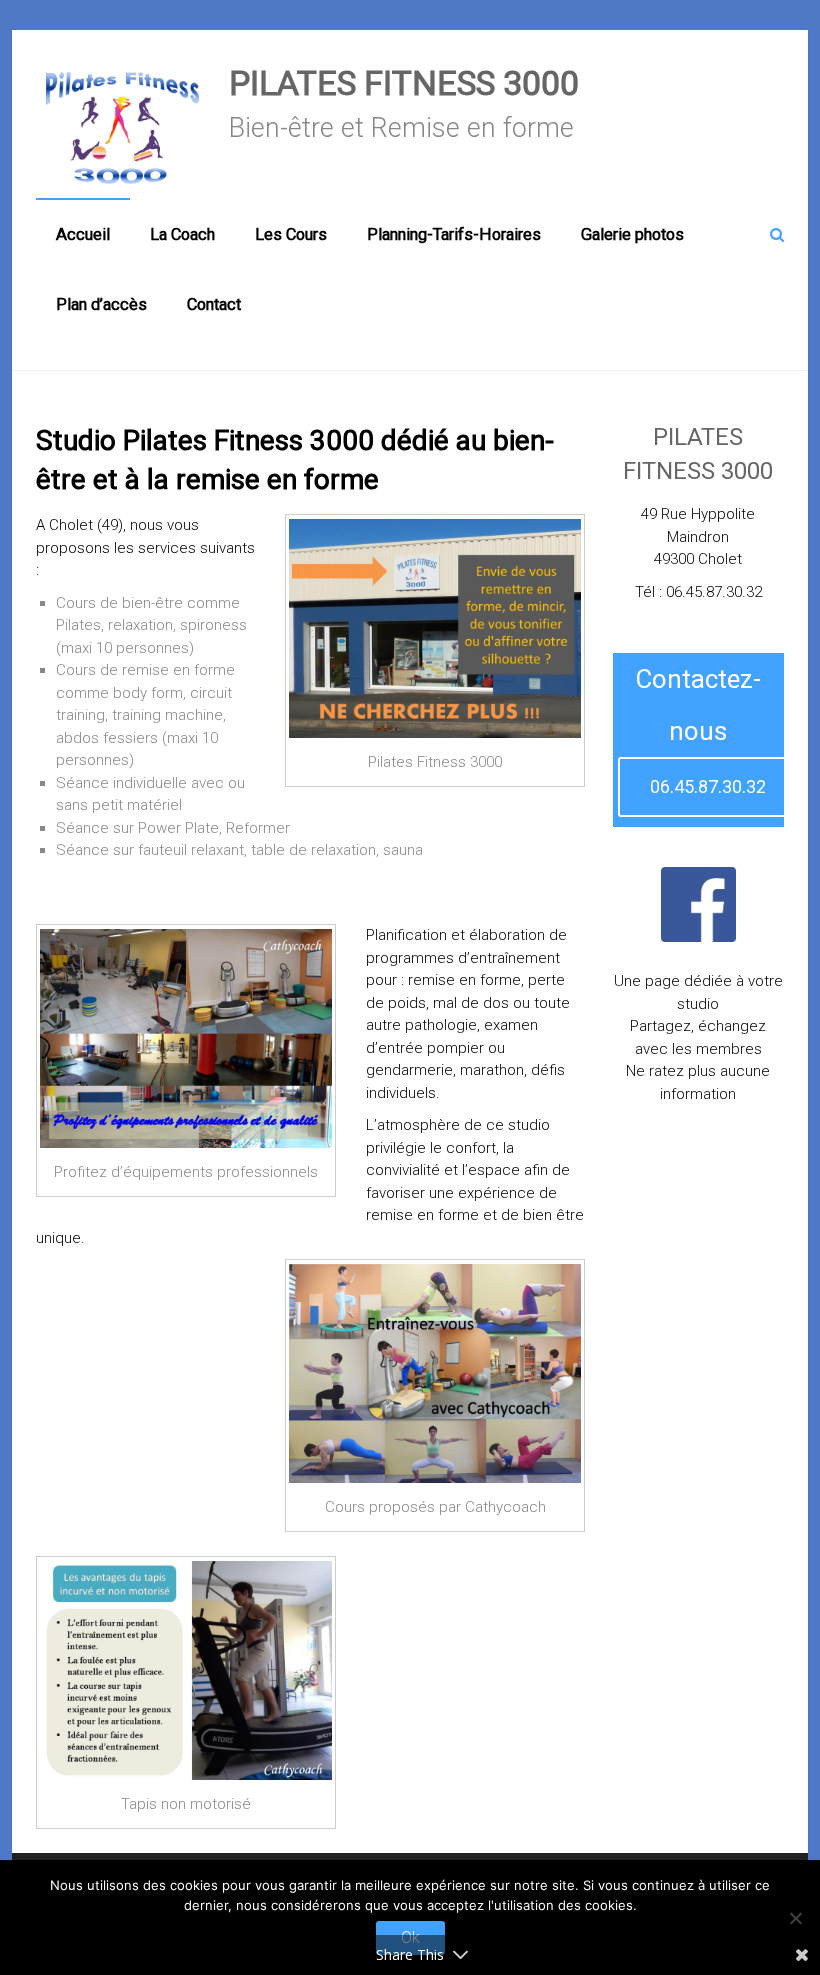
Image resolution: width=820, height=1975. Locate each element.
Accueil (83, 234)
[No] (795, 1918)
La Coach (182, 234)
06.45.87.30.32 (708, 786)
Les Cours (291, 234)
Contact (214, 304)
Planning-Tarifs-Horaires (454, 234)
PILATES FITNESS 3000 (404, 83)
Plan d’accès (101, 304)
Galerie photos (632, 234)
